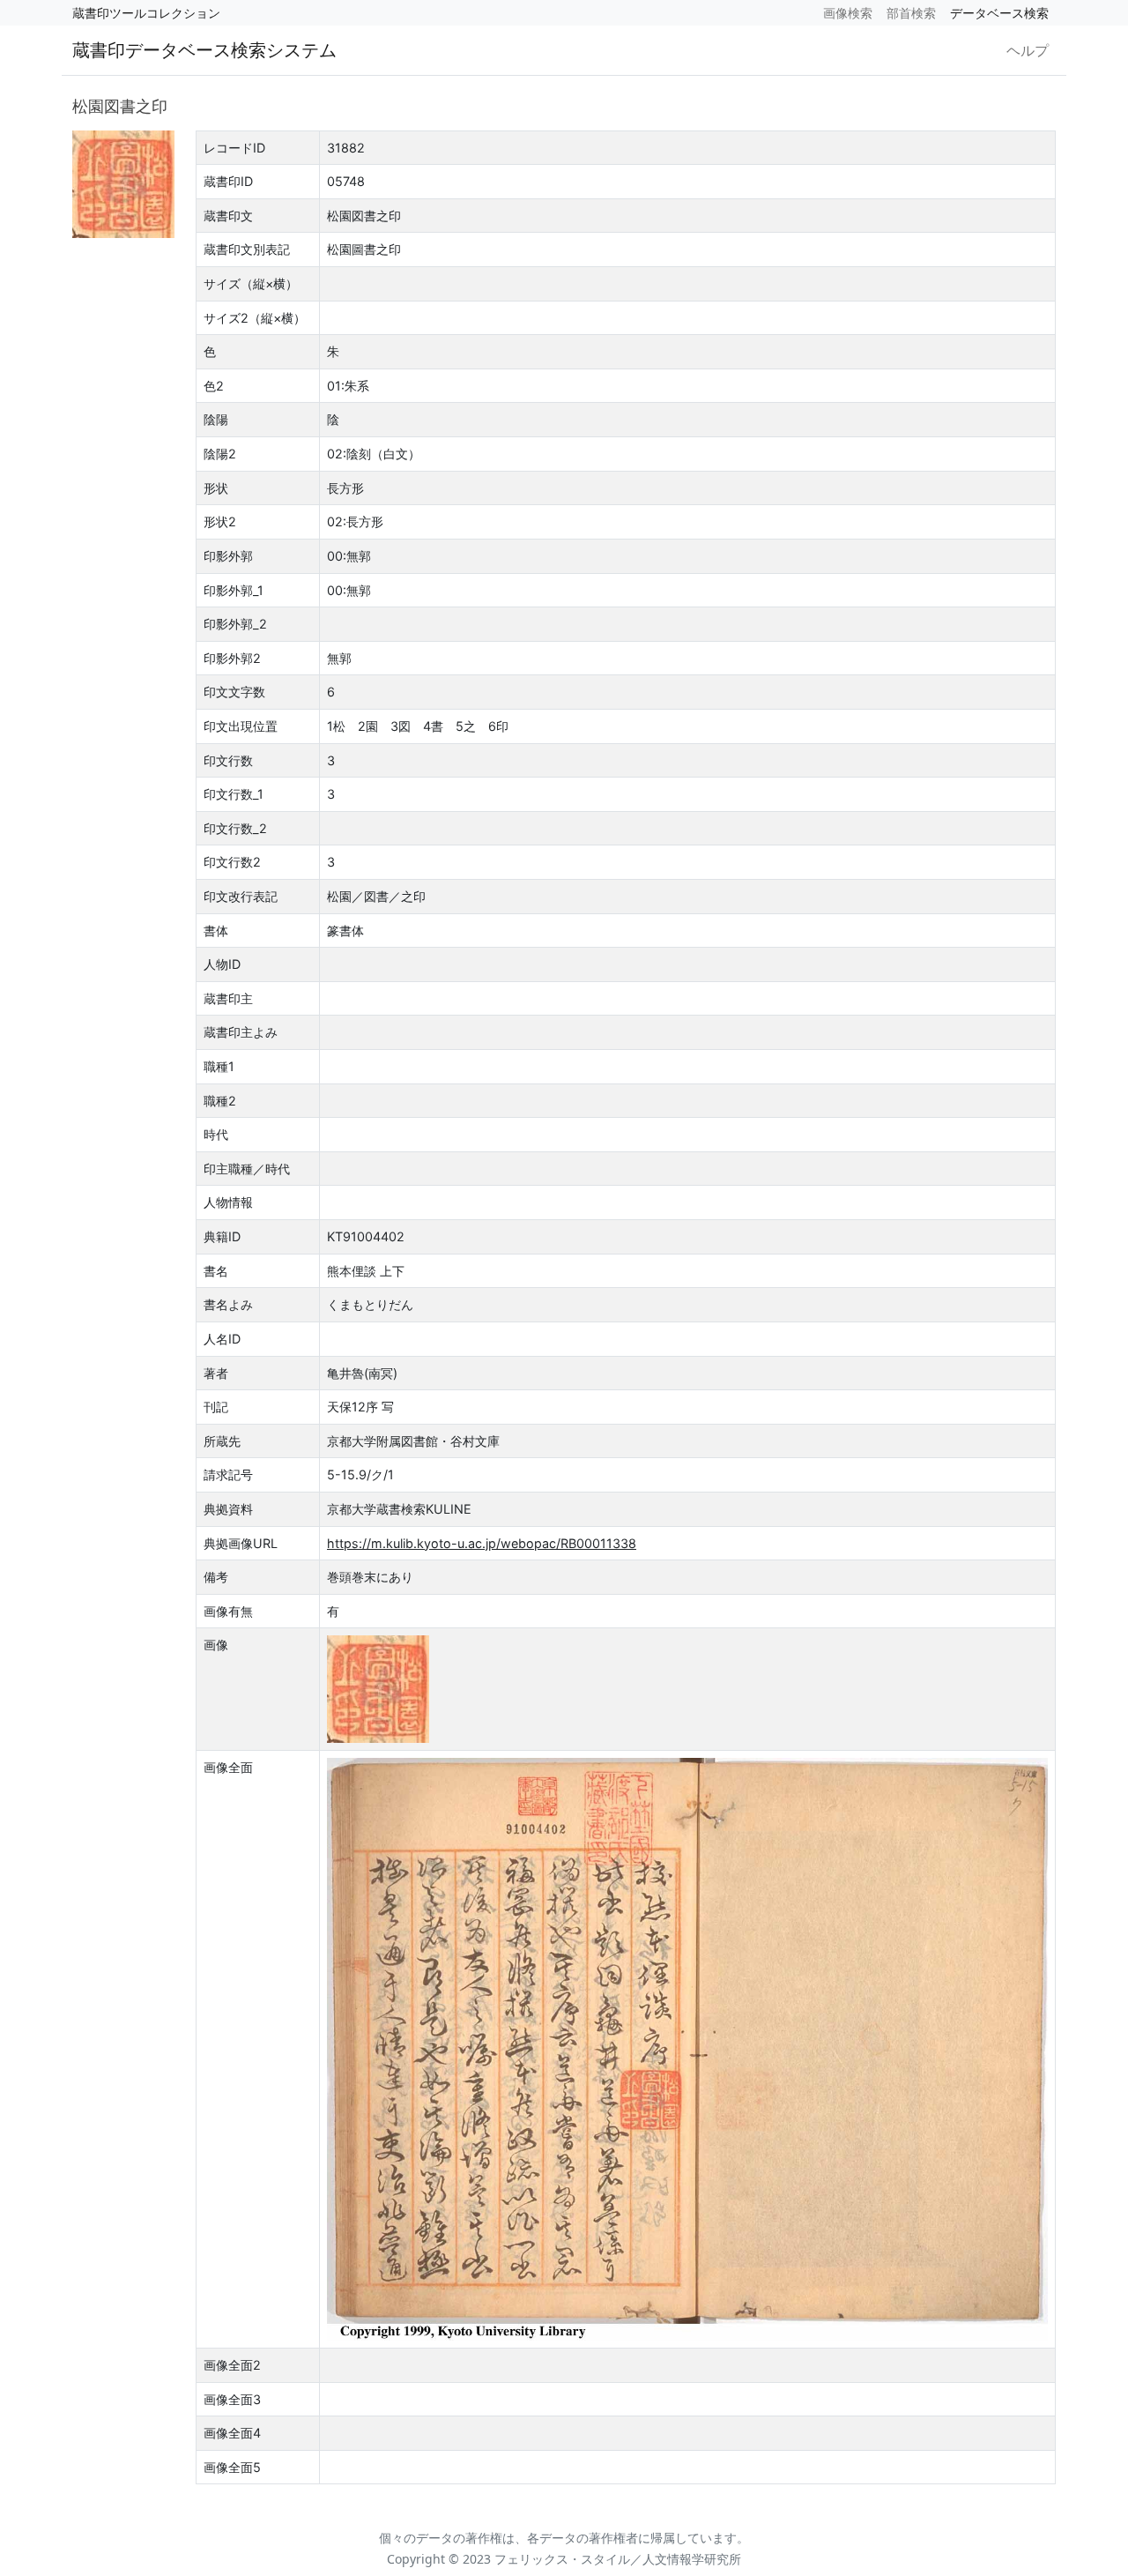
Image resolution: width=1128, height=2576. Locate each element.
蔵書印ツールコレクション (146, 13)
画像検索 (848, 13)
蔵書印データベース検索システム (204, 50)
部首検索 (911, 13)
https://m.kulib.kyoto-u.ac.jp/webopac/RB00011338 (482, 1543)
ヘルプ (1028, 50)
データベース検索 (999, 13)
